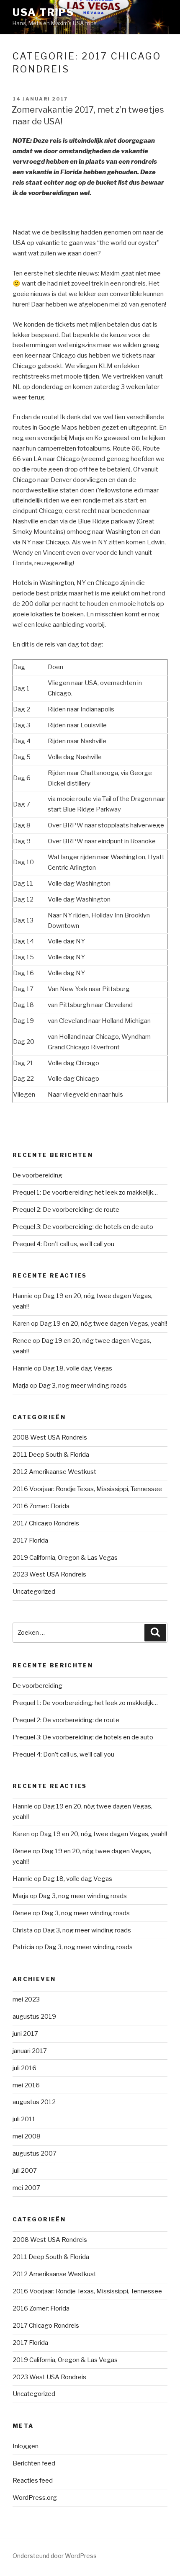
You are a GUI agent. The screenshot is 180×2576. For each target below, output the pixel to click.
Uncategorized (34, 1592)
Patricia (23, 1947)
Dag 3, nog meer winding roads (83, 1386)
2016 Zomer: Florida (41, 1506)
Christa (23, 1930)
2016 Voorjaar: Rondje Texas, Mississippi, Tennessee (87, 1489)
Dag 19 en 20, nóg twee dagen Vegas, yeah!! (103, 1324)
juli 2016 (24, 2068)
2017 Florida (30, 1540)
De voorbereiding (37, 1175)
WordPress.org (35, 2498)
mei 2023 (26, 1999)
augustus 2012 (34, 2102)
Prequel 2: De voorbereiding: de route (66, 1210)
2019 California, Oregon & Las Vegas (65, 1558)
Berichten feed (34, 2463)
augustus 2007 (35, 2154)
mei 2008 (27, 2136)
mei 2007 (26, 2188)
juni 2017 (25, 2034)
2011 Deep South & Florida (51, 1455)
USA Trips (43, 12)
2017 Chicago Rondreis (46, 1523)
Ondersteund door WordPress (55, 2556)
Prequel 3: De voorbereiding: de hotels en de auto (83, 1227)
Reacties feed (33, 2481)
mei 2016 (26, 2085)
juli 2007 (25, 2171)
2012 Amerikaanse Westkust (54, 1472)
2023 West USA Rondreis (49, 1574)
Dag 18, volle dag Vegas (77, 1368)
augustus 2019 (34, 2017)
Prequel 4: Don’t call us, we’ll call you (63, 1244)
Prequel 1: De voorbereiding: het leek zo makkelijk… (85, 1193)
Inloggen (26, 2446)
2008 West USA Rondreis (50, 1437)
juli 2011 (24, 2119)
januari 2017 (30, 2051)
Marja (21, 1386)
